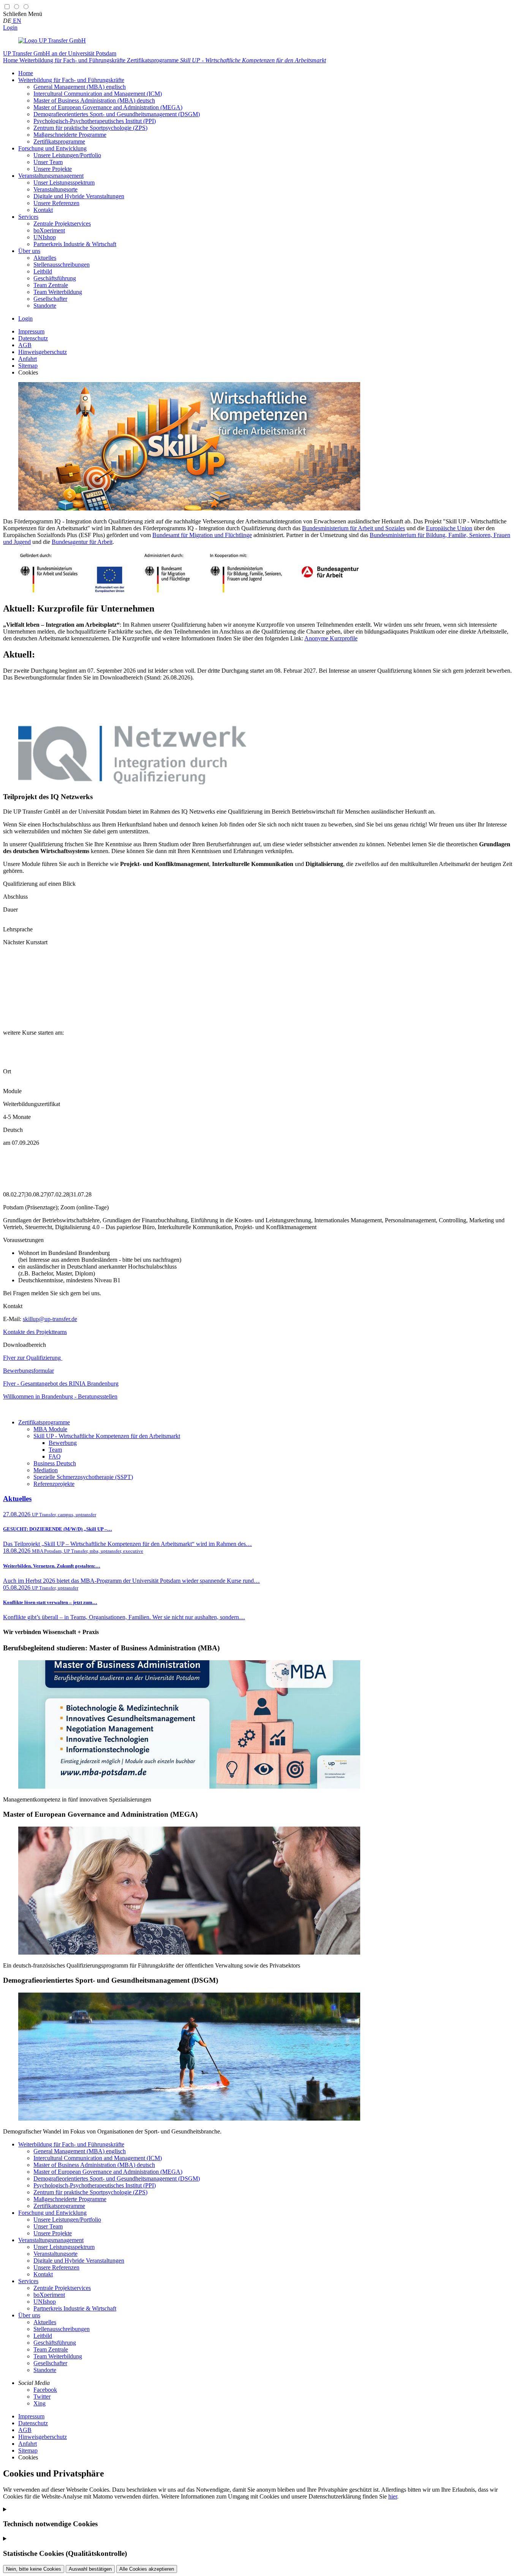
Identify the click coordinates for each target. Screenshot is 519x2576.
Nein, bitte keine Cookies (34, 2569)
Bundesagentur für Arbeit (82, 542)
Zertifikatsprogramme (44, 1422)
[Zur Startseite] (52, 40)
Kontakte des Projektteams (35, 1332)
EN (16, 21)
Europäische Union (449, 528)
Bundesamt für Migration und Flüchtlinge (202, 535)
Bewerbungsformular (28, 1371)
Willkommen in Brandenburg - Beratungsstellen (60, 1396)
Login (10, 28)
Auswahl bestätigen (90, 2569)
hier (393, 2496)
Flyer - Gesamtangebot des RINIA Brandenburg (61, 1384)
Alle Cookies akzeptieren (147, 2569)
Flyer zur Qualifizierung (33, 1358)
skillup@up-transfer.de (50, 1319)
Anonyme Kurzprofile (331, 638)
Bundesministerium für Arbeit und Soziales (354, 528)
